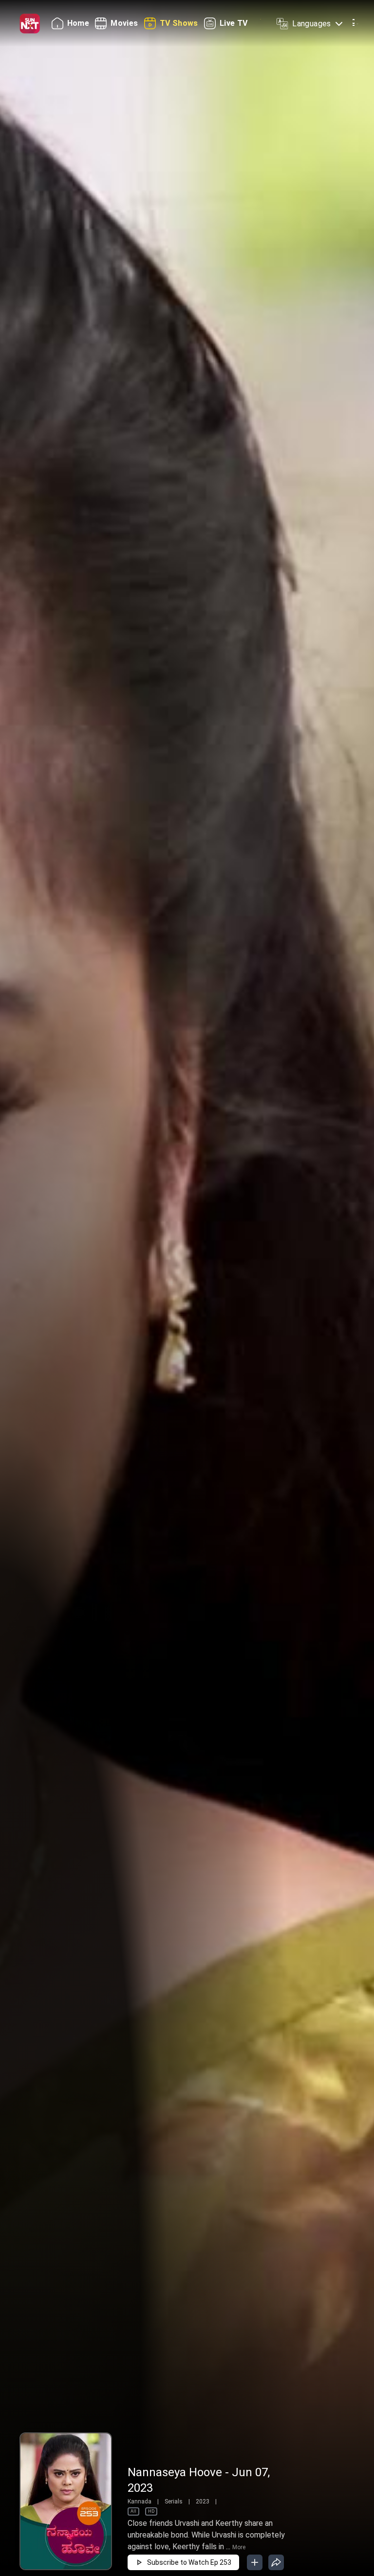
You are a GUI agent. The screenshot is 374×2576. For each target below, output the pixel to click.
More (239, 2547)
